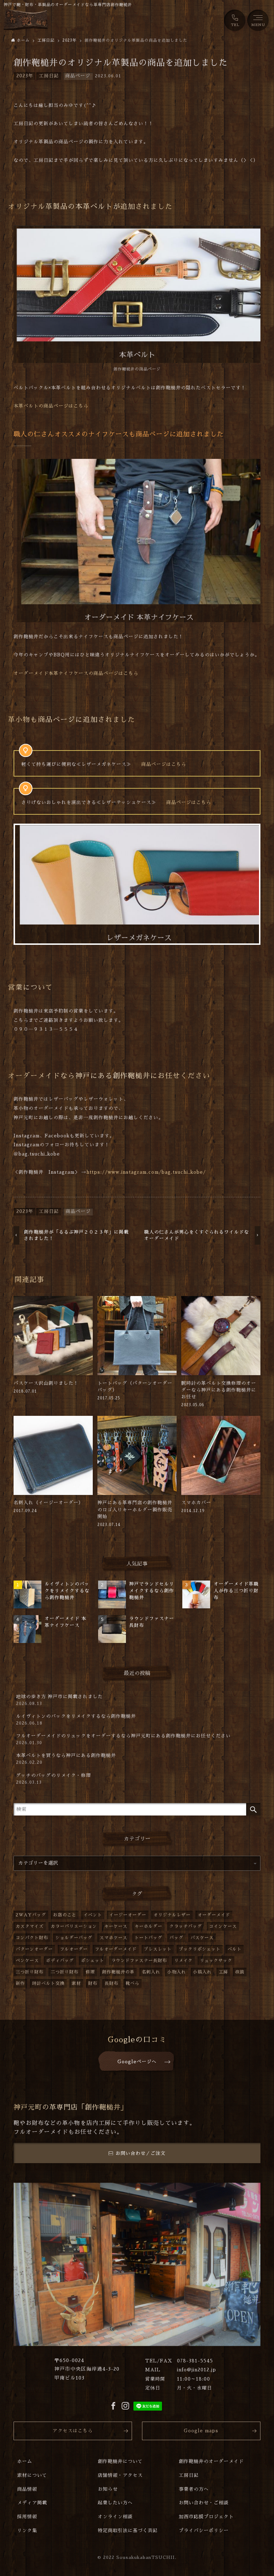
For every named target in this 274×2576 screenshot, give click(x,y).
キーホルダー (148, 1926)
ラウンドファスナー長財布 (139, 1961)
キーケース (116, 1926)
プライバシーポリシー (204, 2531)
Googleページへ (137, 2062)
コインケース (223, 1926)
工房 (223, 1972)
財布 (93, 1983)
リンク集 (27, 2531)
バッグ (176, 1938)
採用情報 (27, 2517)
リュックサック (216, 1961)
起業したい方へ (115, 2503)
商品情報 (27, 2489)
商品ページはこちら (164, 764)
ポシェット (93, 1961)
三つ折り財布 (30, 1972)
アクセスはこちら (73, 2431)
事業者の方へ (194, 2489)
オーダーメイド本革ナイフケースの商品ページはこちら (76, 673)
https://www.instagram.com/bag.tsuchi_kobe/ (146, 1172)
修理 (90, 1972)
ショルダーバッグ (74, 1938)
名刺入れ (151, 1972)
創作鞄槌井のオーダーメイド (211, 2461)
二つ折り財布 (65, 1972)
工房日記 (49, 76)
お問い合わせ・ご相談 (204, 2503)
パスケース (202, 1938)
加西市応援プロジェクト (206, 2517)
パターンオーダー (34, 1949)
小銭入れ (202, 1972)
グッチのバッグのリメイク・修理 (54, 1779)
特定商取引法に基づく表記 (128, 2531)
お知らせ (108, 2489)
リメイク (183, 1961)
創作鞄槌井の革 (118, 1972)
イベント (93, 1915)
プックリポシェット (200, 1949)
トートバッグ (148, 1938)
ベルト (235, 1949)
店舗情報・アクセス (120, 2475)
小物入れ (177, 1972)
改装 (240, 1972)
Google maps (201, 2431)
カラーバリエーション (74, 1926)
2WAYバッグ (31, 1915)
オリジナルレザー (172, 1915)
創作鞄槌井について (120, 2461)
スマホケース (113, 1938)
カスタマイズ (30, 1926)
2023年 (25, 76)
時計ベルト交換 (48, 1983)
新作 (20, 1983)
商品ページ (78, 76)
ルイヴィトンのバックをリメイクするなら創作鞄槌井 (76, 1720)
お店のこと (65, 1915)
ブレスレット (158, 1949)
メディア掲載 (32, 2503)
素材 (76, 1983)
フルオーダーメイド (116, 1949)
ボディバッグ (60, 1961)
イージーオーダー (128, 1915)
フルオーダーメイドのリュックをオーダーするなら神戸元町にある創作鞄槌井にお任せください (123, 1739)
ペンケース (27, 1961)
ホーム (25, 2461)
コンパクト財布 (32, 1938)
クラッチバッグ (186, 1926)
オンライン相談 (115, 2517)
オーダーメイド (214, 1915)
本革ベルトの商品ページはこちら (51, 406)
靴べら (133, 1983)
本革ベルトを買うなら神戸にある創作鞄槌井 (66, 1759)
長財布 (111, 1983)
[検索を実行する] (253, 1809)
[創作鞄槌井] (26, 20)
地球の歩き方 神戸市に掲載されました (59, 1700)
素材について (32, 2475)
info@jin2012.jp (197, 2370)
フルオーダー (74, 1949)
